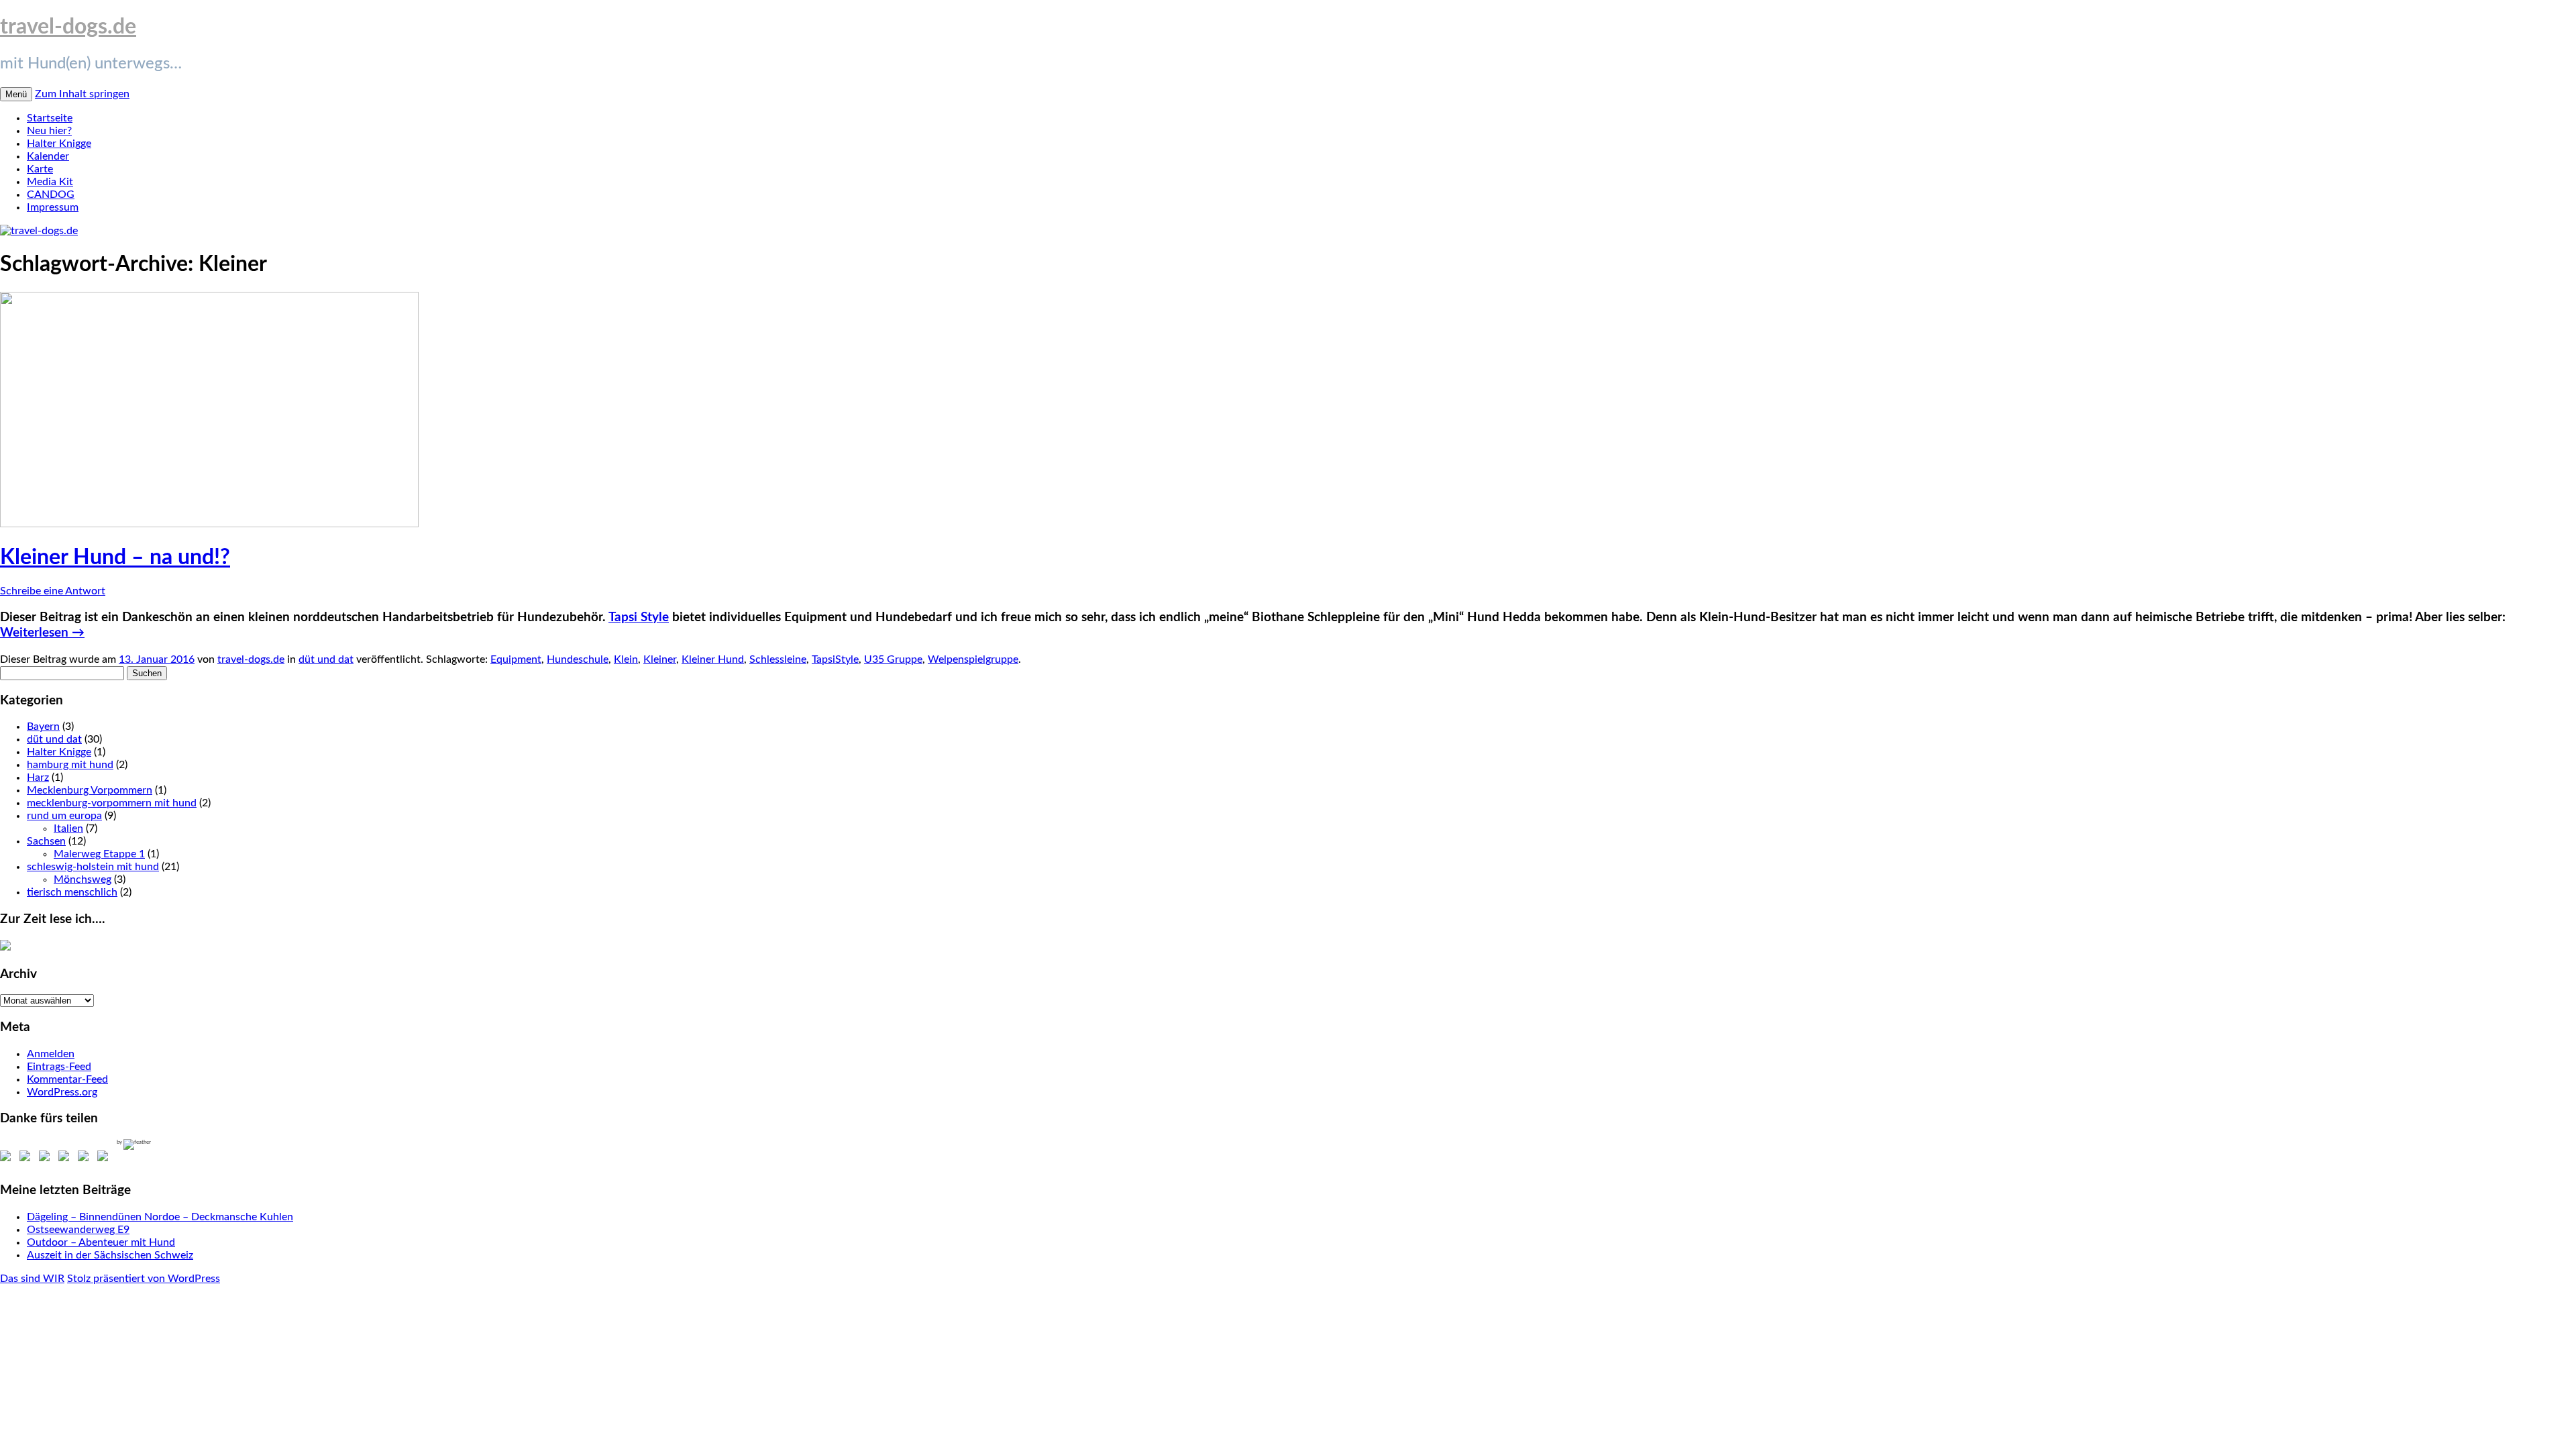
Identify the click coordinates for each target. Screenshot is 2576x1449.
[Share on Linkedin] (86, 1159)
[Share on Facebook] (8, 1159)
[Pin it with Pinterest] (66, 1159)
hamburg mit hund (70, 765)
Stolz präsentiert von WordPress (144, 1279)
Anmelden (51, 1054)
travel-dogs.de (68, 27)
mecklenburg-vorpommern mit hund (112, 803)
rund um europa (64, 816)
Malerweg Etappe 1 (99, 854)
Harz (38, 777)
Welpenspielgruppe (973, 659)
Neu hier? (49, 131)
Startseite (50, 118)
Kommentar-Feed (67, 1079)
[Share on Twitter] (28, 1159)
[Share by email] (105, 1159)
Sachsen (46, 841)
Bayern (43, 727)
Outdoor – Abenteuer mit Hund (101, 1242)
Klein (626, 659)
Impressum (53, 207)
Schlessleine (778, 659)
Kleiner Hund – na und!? (115, 557)
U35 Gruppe (893, 659)
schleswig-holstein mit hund (93, 867)
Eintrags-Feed (59, 1067)
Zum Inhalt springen (82, 94)
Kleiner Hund (713, 659)
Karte (40, 169)
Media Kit (50, 182)
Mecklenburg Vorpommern (90, 790)
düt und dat (326, 659)
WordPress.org (62, 1092)
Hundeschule (578, 659)
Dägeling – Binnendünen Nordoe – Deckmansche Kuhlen (160, 1217)
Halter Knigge (59, 144)
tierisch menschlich (72, 892)
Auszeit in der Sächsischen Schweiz (110, 1255)
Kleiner (660, 659)
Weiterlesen (42, 633)
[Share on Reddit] (47, 1159)
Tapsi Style (639, 618)
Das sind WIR (32, 1279)
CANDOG (51, 195)
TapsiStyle (835, 659)
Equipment (516, 659)
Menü (16, 94)
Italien (68, 828)
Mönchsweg (83, 879)
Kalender (48, 156)
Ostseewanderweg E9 (78, 1230)
